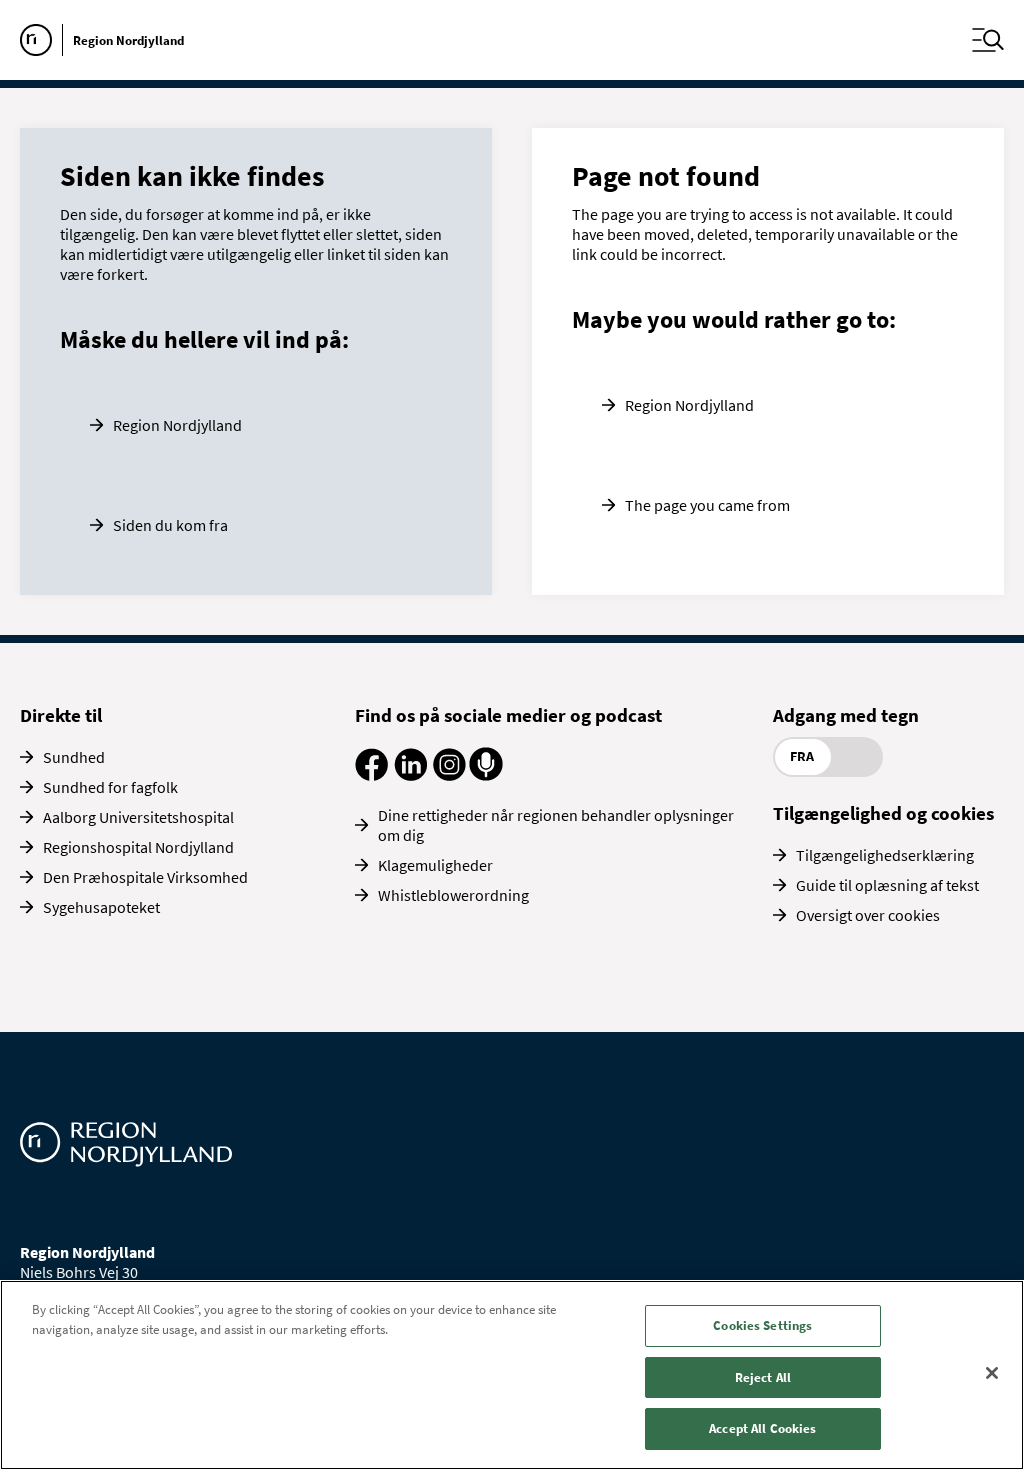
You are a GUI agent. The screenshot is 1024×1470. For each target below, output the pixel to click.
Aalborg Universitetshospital (138, 817)
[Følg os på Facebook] (371, 775)
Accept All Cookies (762, 1428)
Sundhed (74, 757)
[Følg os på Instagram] (449, 775)
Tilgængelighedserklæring (885, 855)
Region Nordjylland (177, 425)
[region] (512, 1375)
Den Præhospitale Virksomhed (145, 877)
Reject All (763, 1377)
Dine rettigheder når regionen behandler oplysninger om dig (556, 825)
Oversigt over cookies (868, 915)
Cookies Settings (762, 1325)
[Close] (992, 1373)
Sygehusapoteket (101, 907)
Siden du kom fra (170, 525)
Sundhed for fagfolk (110, 787)
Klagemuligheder (435, 865)
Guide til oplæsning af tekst (887, 885)
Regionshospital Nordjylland (138, 847)
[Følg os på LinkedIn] (410, 775)
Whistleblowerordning (453, 895)
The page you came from (707, 505)
